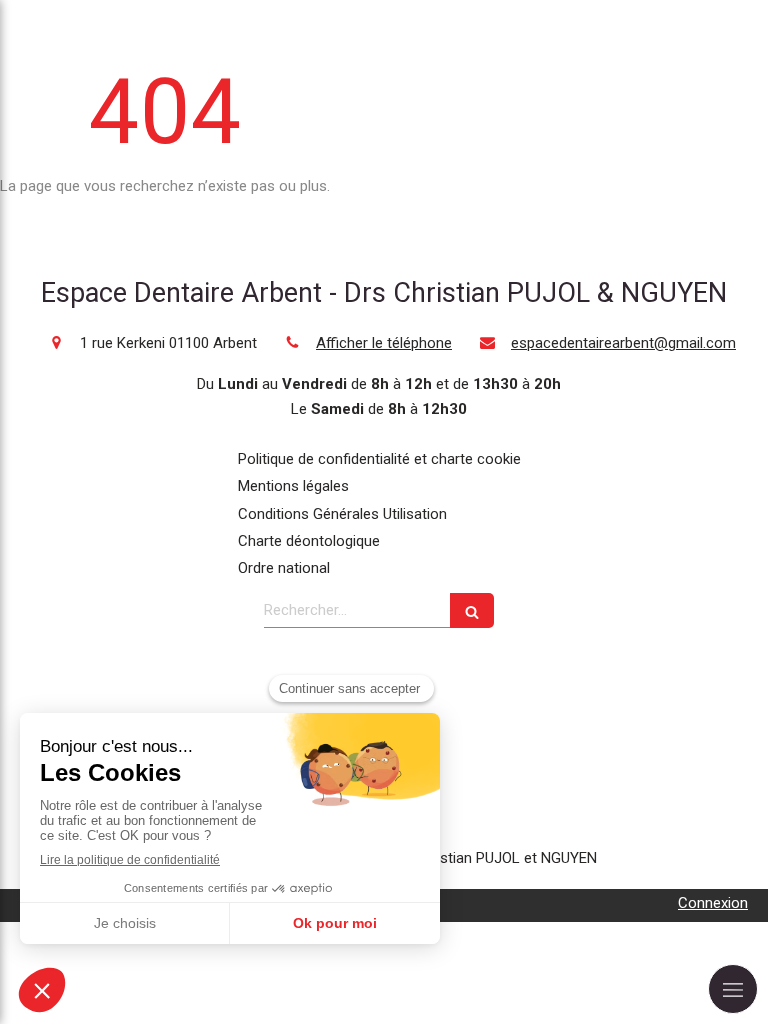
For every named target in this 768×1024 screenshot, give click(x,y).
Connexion (713, 903)
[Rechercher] (472, 610)
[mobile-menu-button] (733, 989)
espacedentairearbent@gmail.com (623, 343)
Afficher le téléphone (384, 343)
